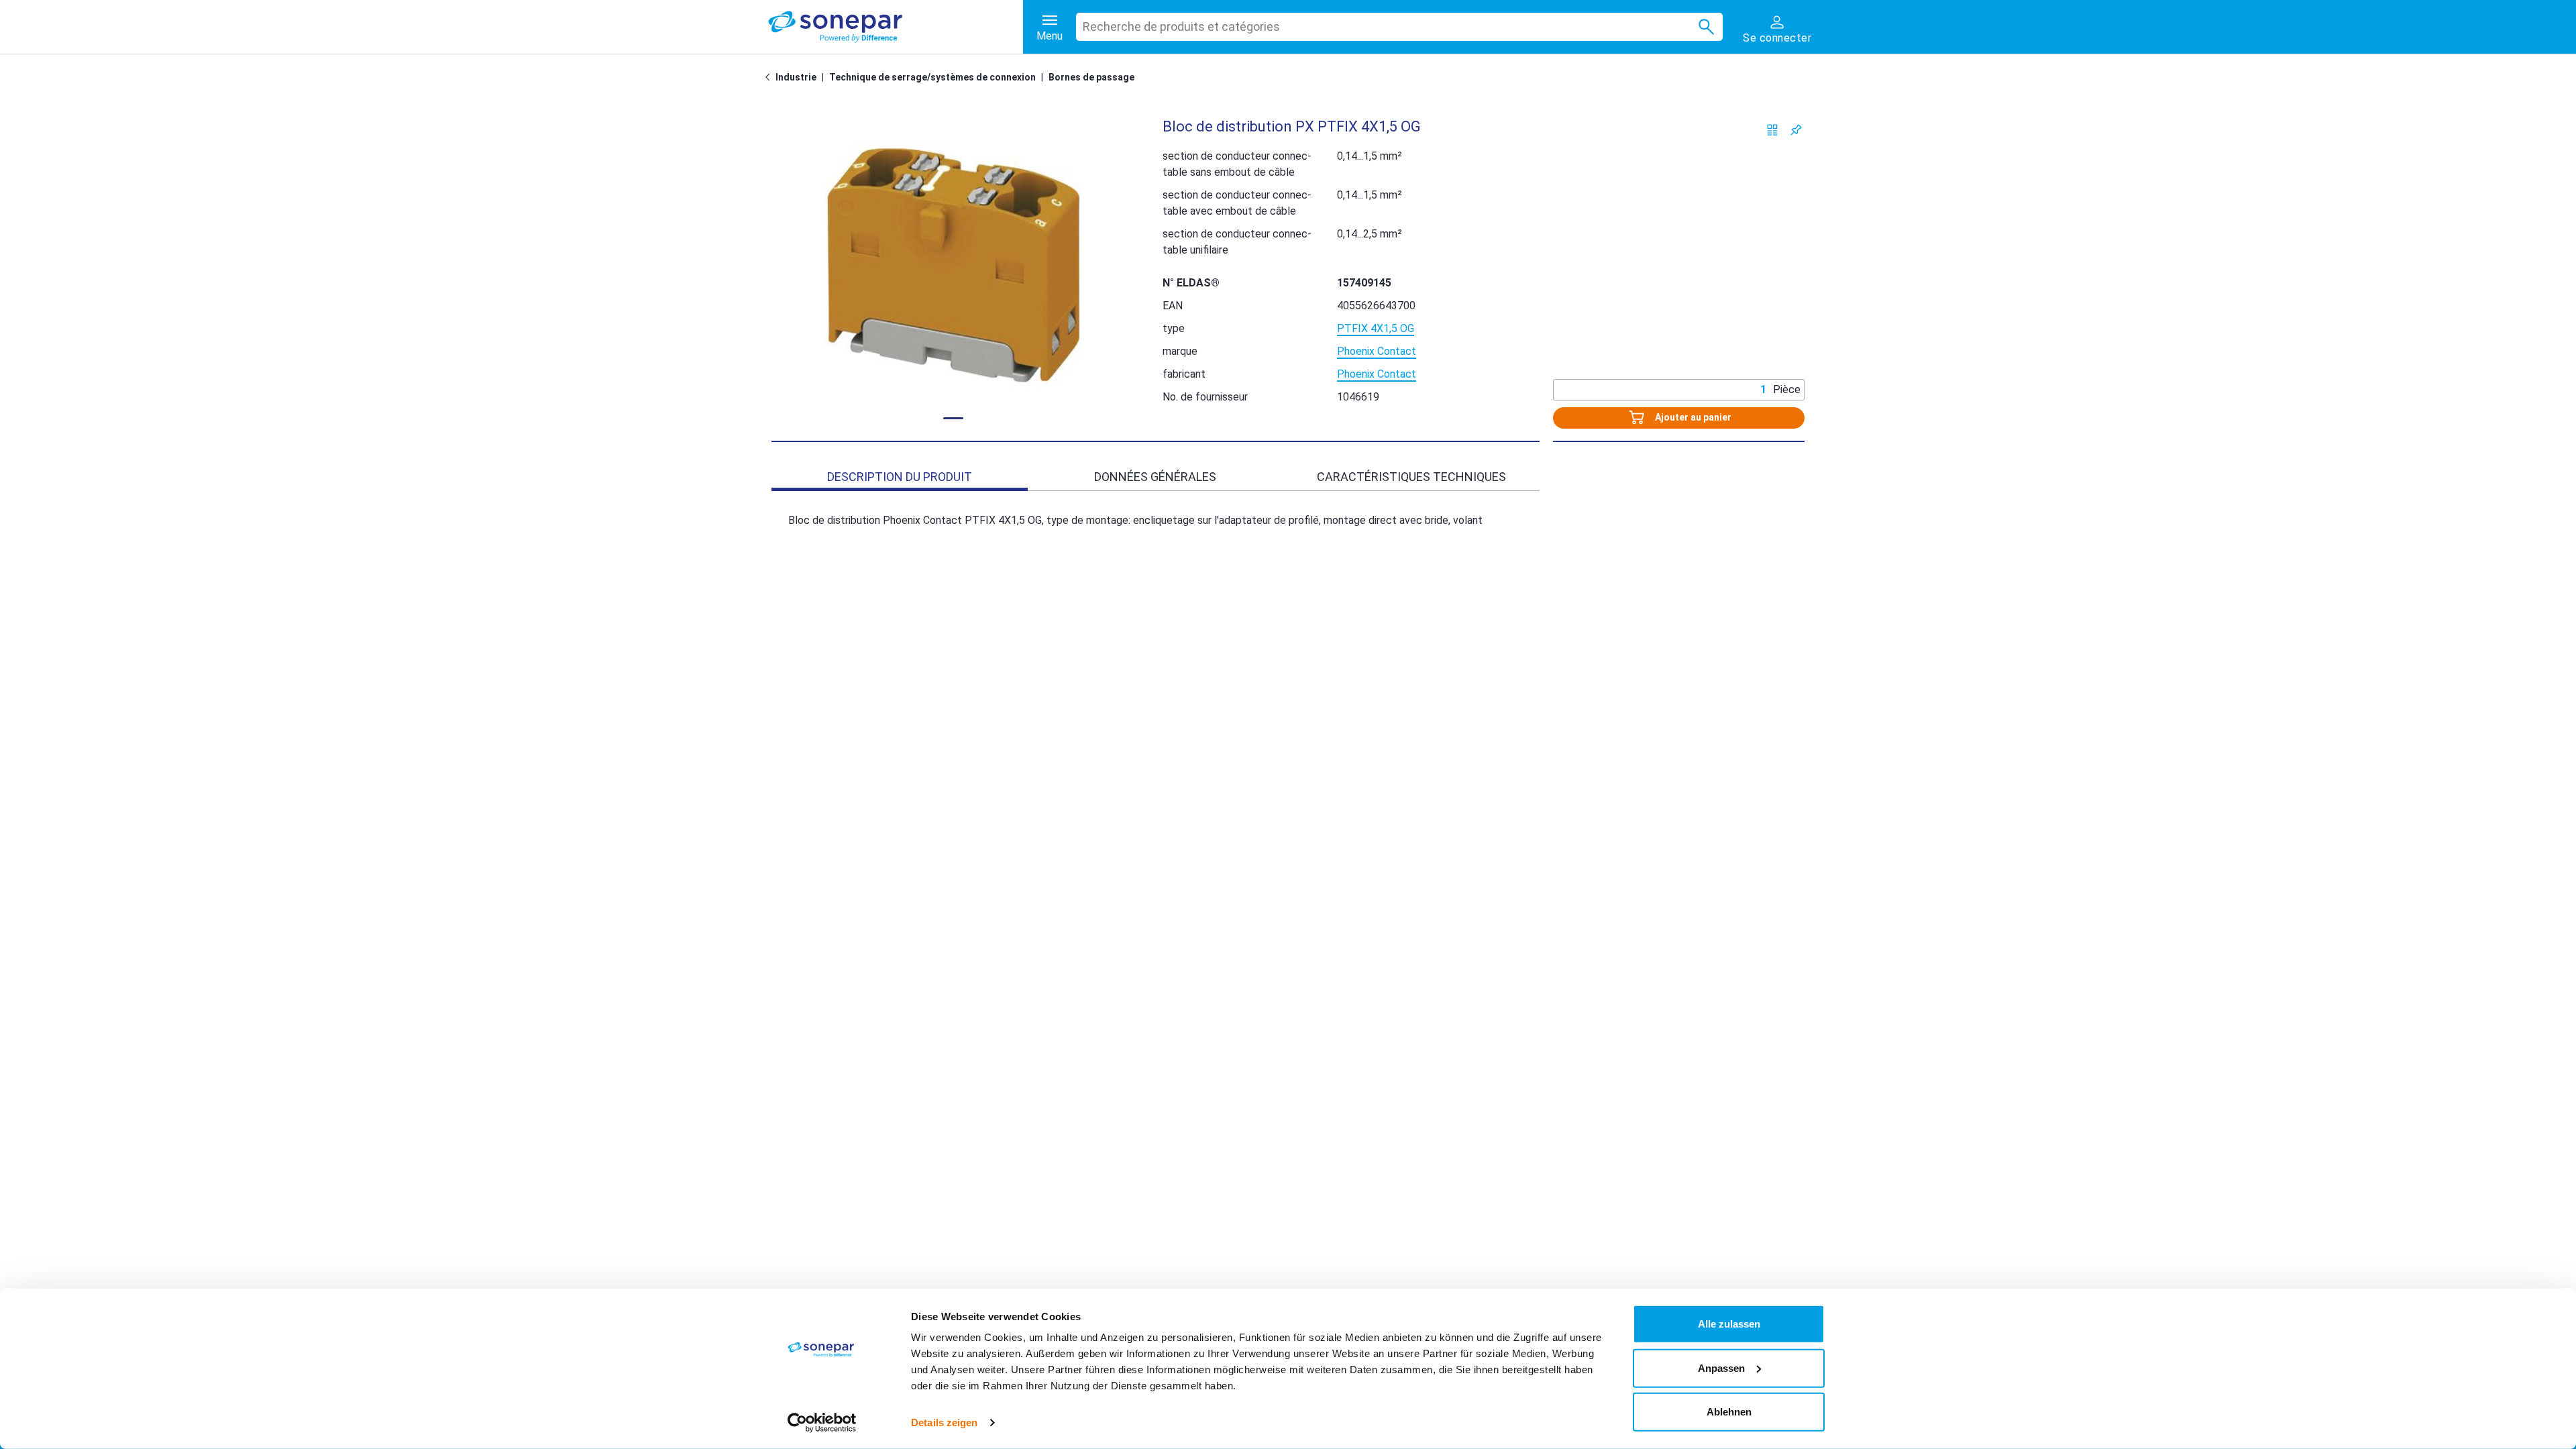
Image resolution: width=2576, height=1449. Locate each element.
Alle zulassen (1729, 1324)
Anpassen (1721, 1367)
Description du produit (900, 477)
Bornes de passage (1091, 77)
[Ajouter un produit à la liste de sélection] (1796, 130)
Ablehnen (1729, 1412)
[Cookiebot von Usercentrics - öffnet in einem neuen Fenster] (822, 1423)
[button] (954, 264)
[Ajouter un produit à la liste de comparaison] (1773, 130)
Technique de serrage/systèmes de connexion (932, 77)
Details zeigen (944, 1423)
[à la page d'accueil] (896, 27)
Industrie (796, 77)
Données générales (1155, 477)
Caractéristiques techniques (1411, 477)
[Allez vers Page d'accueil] (770, 77)
